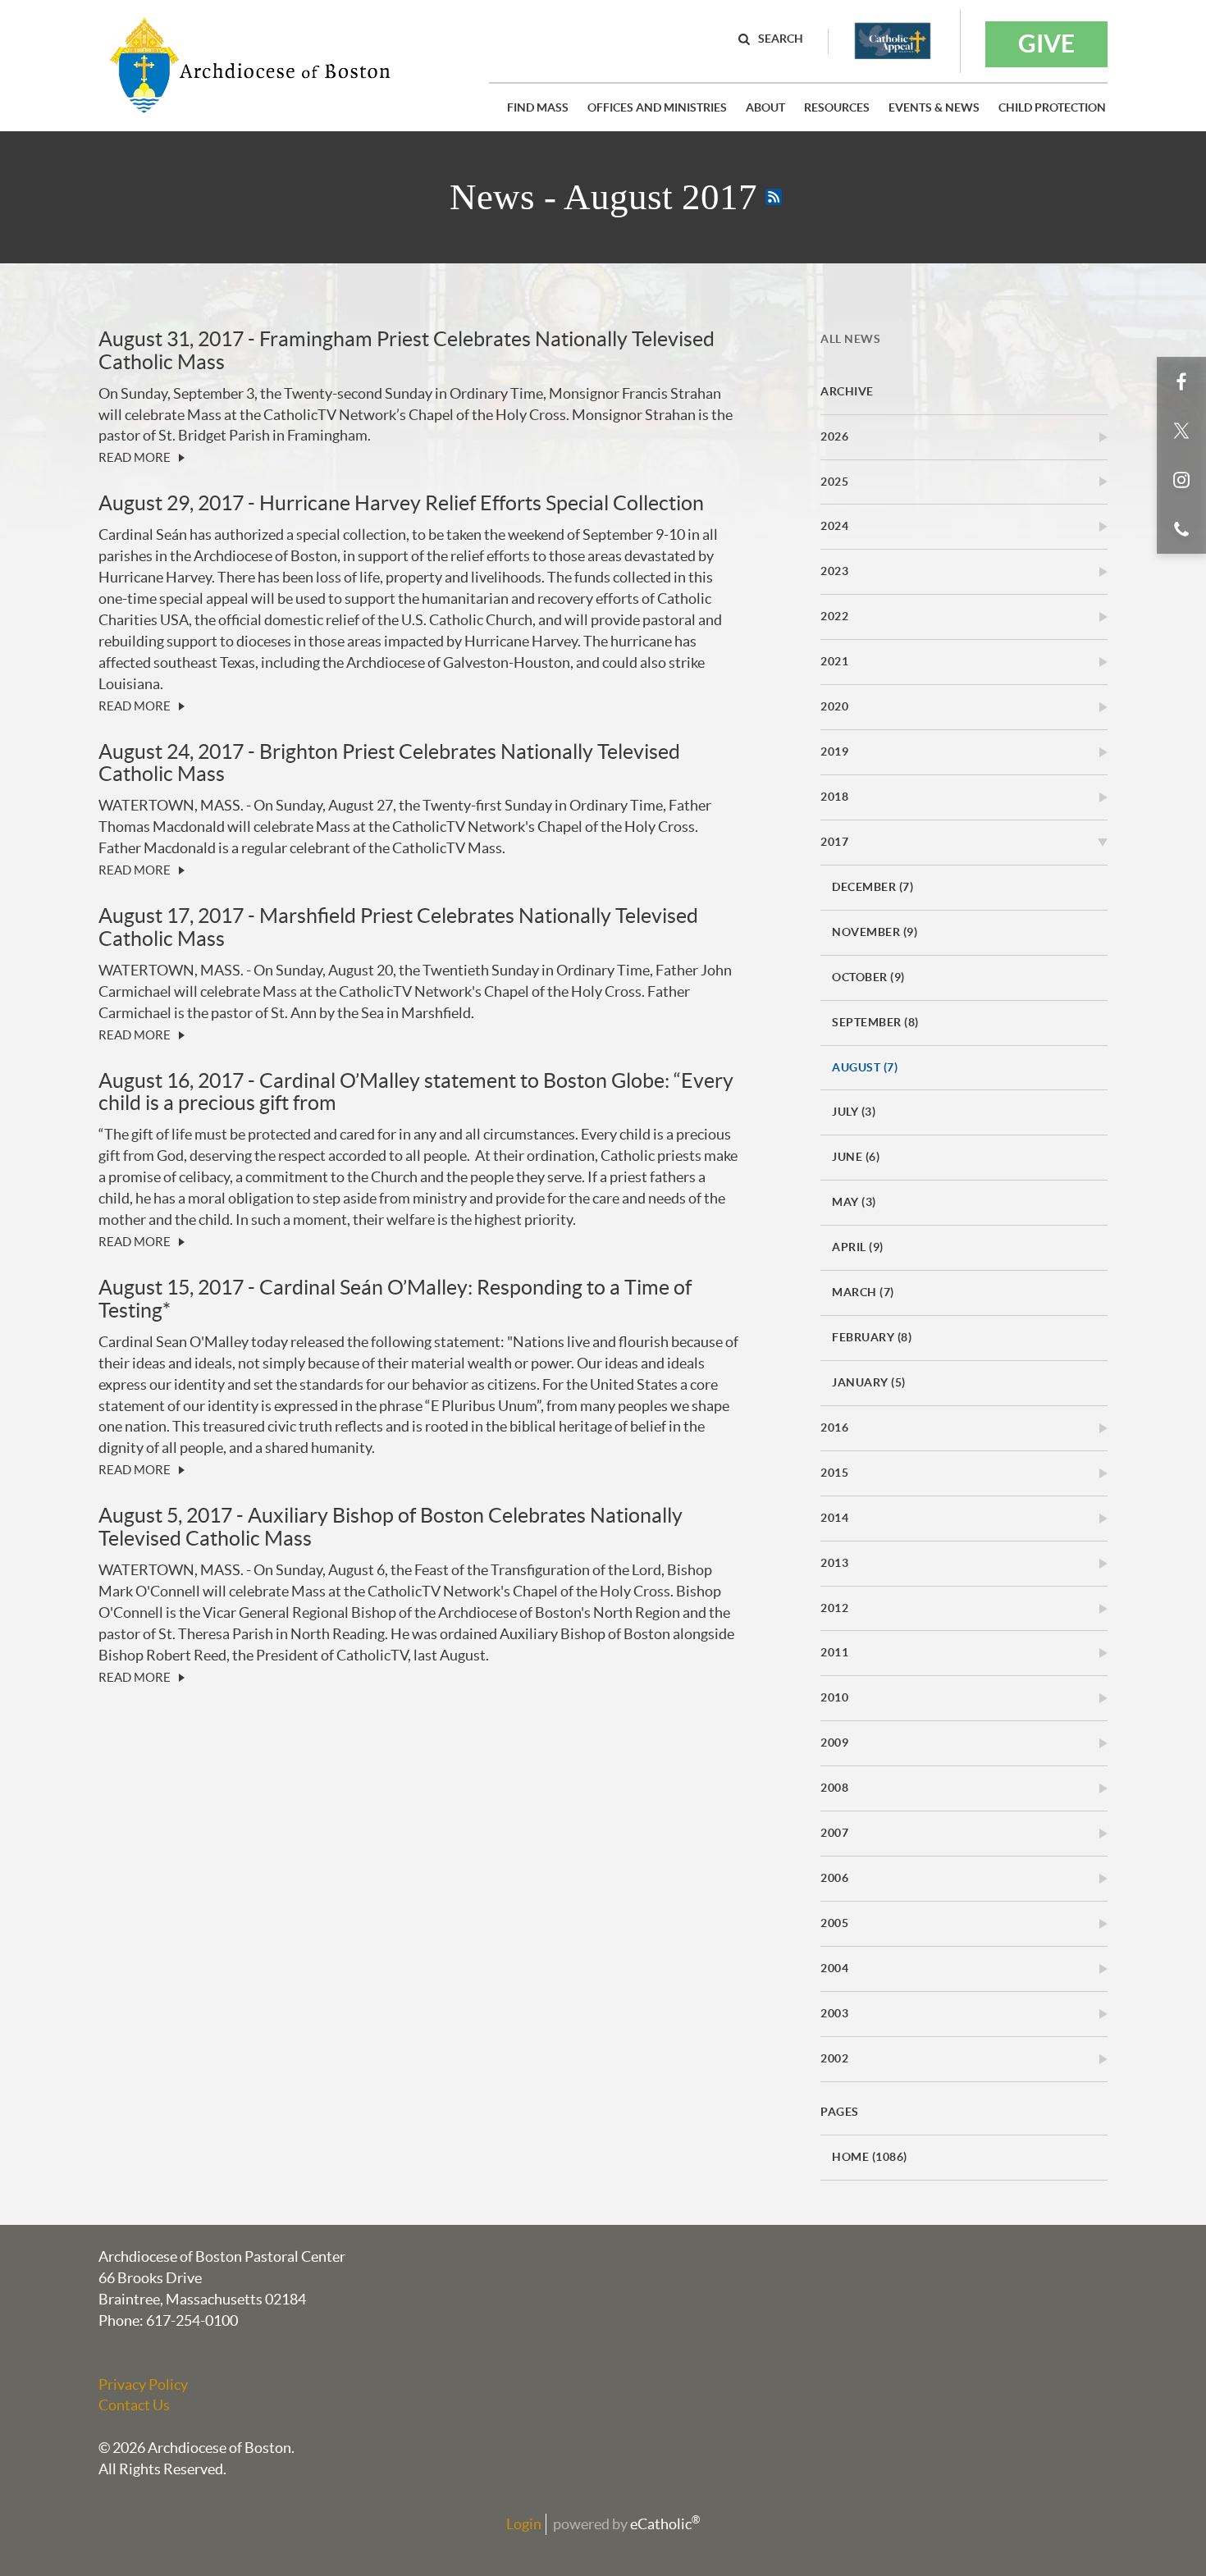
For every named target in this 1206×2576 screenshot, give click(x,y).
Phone (1181, 529)
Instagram (1181, 480)
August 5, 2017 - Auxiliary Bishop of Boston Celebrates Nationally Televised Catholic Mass (391, 1527)
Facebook (1181, 381)
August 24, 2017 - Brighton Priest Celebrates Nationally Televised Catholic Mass (389, 763)
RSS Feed (774, 197)
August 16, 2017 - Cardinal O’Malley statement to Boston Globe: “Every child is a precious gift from (416, 1092)
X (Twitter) (1181, 431)
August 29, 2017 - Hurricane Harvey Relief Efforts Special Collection (401, 503)
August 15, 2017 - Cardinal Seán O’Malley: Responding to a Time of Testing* (395, 1299)
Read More (135, 457)
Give (1046, 43)
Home (870, 2157)
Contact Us (134, 2405)
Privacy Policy (143, 2384)
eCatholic (665, 2524)
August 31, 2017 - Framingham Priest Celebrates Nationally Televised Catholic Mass (407, 350)
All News (850, 339)
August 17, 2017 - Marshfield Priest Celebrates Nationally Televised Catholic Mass (398, 927)
